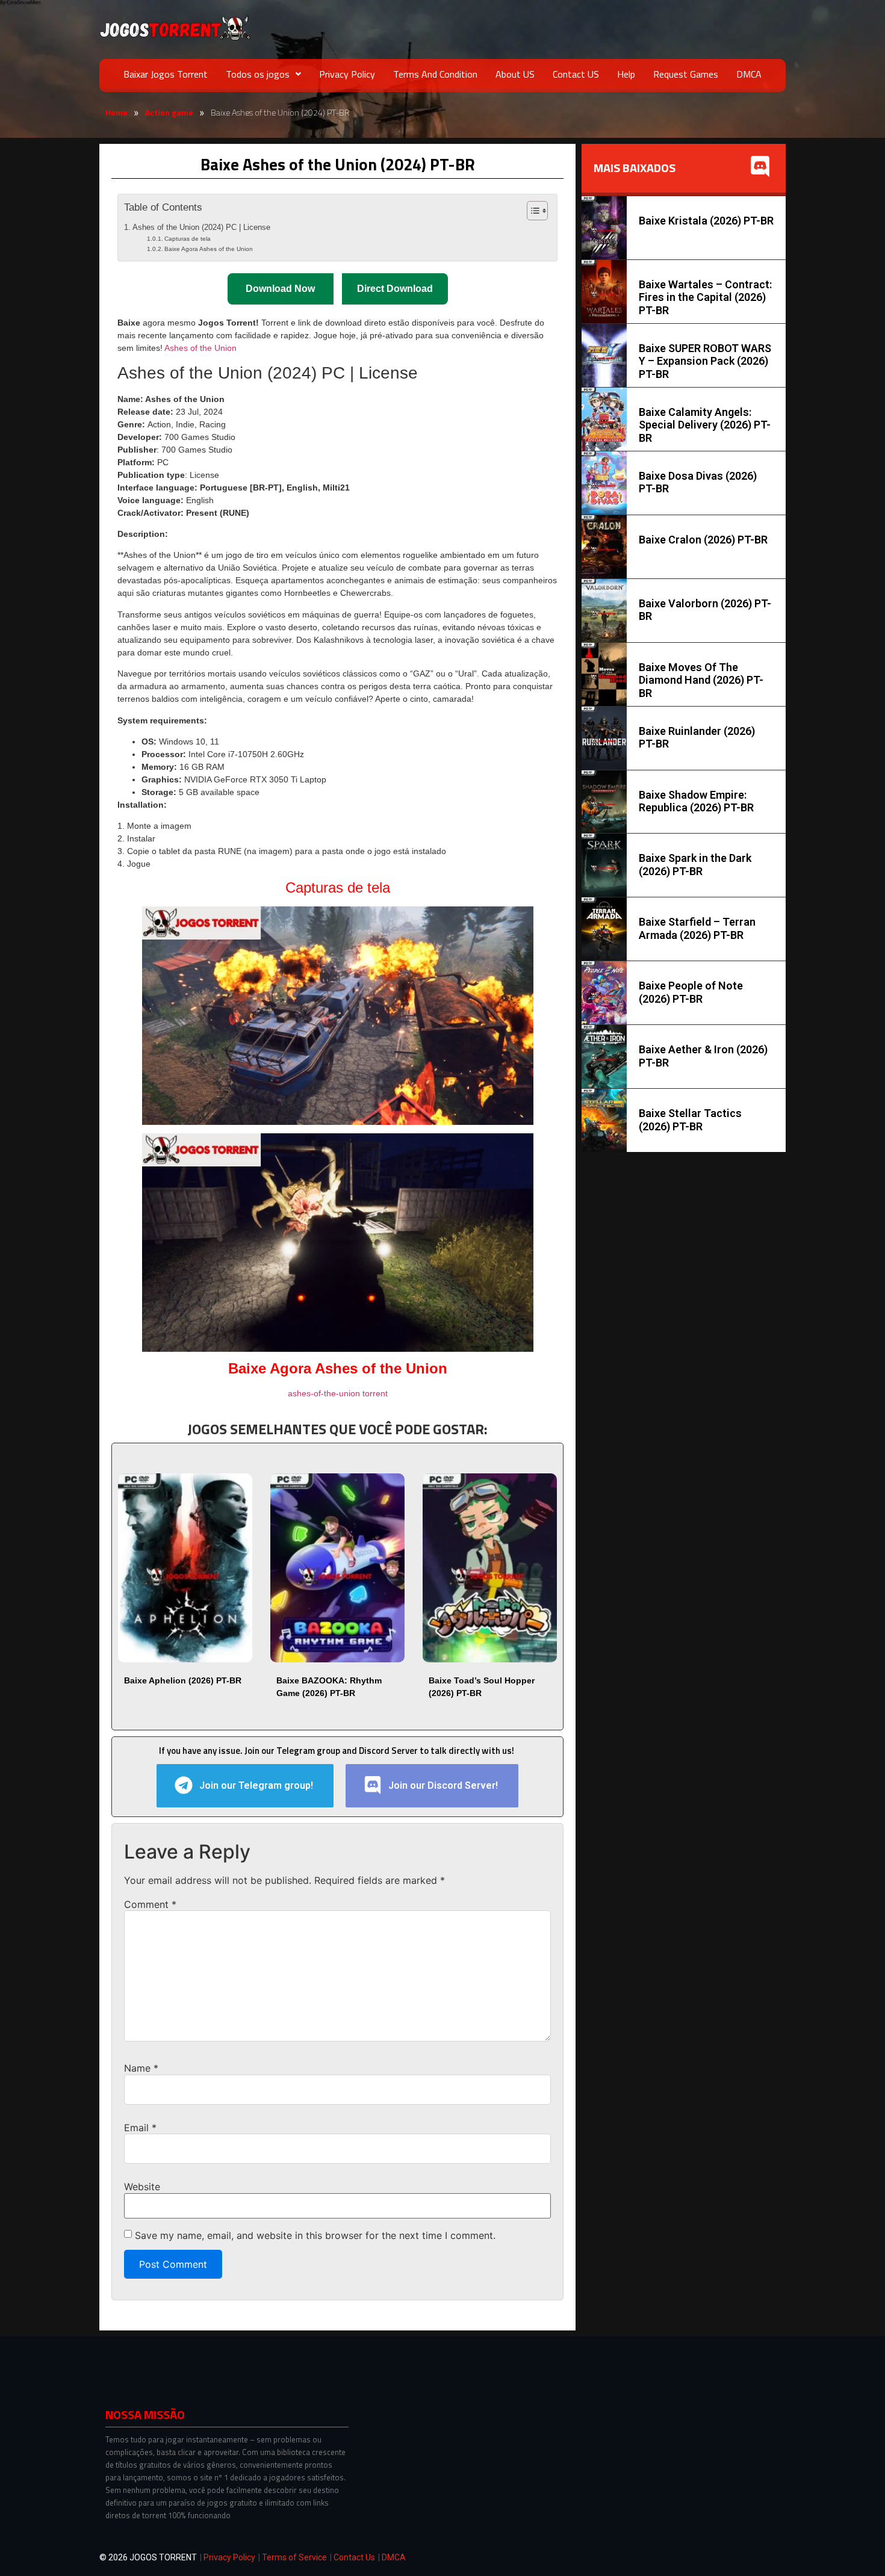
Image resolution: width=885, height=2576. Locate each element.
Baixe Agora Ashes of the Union (209, 249)
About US (515, 74)
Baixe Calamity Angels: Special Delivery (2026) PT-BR (705, 425)
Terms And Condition (435, 74)
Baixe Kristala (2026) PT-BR (706, 221)
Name (141, 2068)
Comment (150, 1904)
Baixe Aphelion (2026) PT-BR (183, 1680)
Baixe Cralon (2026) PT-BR (703, 540)
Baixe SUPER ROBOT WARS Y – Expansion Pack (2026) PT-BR (705, 361)
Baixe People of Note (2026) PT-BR (691, 992)
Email (140, 2128)
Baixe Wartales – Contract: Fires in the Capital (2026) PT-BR (705, 297)
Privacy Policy (347, 74)
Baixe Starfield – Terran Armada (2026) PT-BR (697, 928)
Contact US (576, 74)
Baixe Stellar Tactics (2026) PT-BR (690, 1120)
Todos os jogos (258, 74)
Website (142, 2187)
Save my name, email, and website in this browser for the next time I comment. (315, 2235)
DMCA (749, 74)
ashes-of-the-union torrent (338, 1393)
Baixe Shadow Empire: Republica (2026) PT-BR (696, 801)
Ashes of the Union (200, 348)
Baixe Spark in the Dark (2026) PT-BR (695, 865)
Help (626, 74)
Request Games (686, 74)
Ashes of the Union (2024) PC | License (201, 228)
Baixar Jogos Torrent (166, 74)
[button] (263, 74)
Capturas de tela (188, 239)
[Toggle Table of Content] (531, 211)
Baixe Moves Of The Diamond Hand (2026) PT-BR (701, 680)
